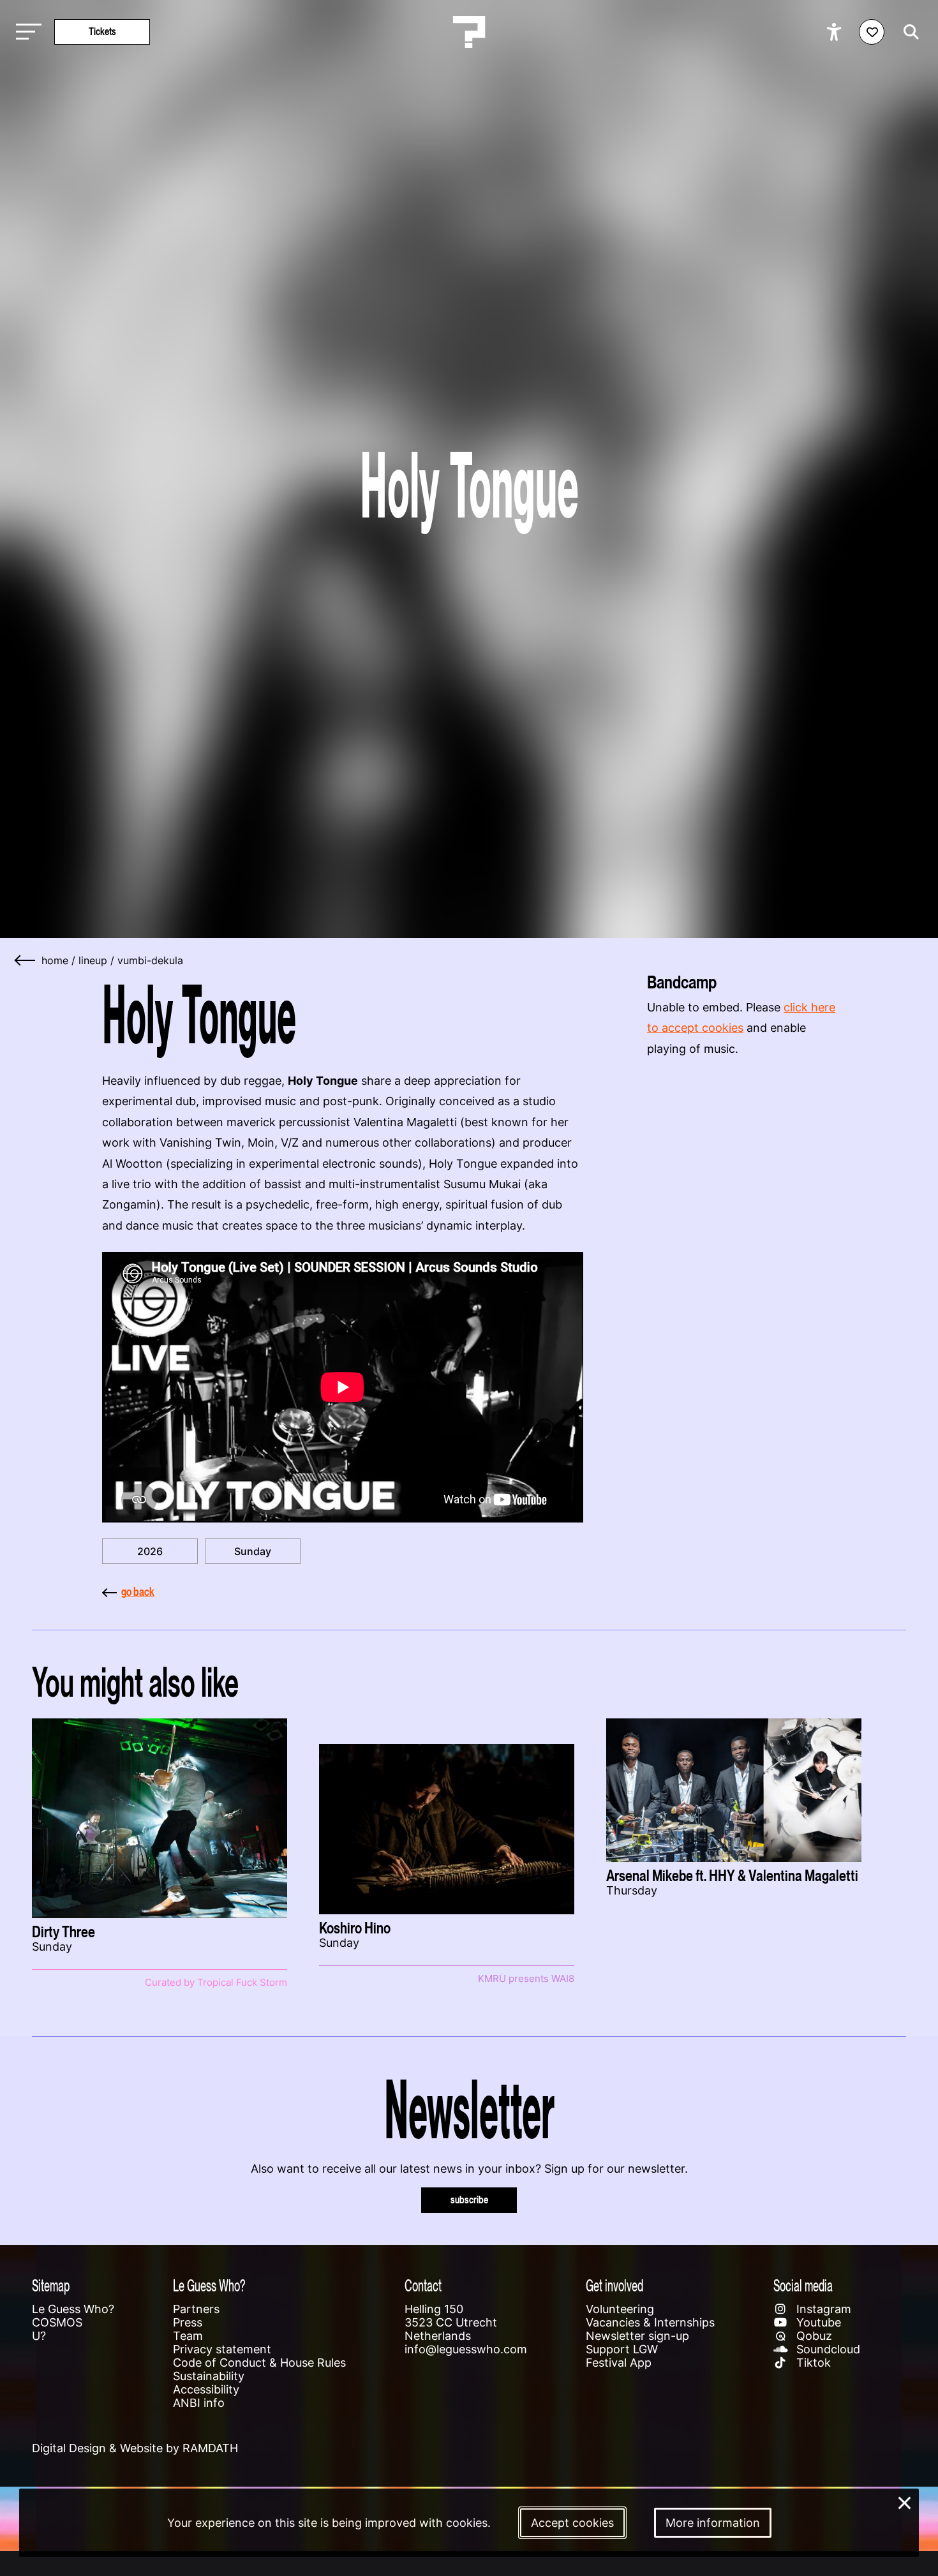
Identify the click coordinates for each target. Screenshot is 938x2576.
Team (188, 2336)
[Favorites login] (872, 32)
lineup (93, 960)
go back (138, 1592)
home (55, 960)
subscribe (469, 2200)
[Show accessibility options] (836, 32)
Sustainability (209, 2376)
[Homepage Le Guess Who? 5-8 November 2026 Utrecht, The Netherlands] (469, 32)
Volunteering (620, 2309)
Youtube (817, 2322)
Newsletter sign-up (637, 2336)
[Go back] (26, 960)
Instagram (822, 2309)
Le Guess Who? (73, 2309)
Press (188, 2322)
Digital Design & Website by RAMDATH (135, 2448)
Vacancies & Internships (650, 2322)
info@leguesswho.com (466, 2349)
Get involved (614, 2285)
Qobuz (813, 2336)
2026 (150, 1551)
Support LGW (622, 2349)
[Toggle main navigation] (26, 32)
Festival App (619, 2363)
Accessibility (206, 2389)
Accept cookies (572, 2523)
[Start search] (908, 32)
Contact (423, 2285)
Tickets (102, 32)
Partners (196, 2309)
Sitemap (51, 2285)
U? (39, 2336)
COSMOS (57, 2322)
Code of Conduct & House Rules (259, 2363)
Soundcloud (827, 2349)
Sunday (253, 1551)
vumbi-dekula (150, 960)
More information (713, 2523)
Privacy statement (222, 2349)
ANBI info (199, 2403)
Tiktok (812, 2363)
